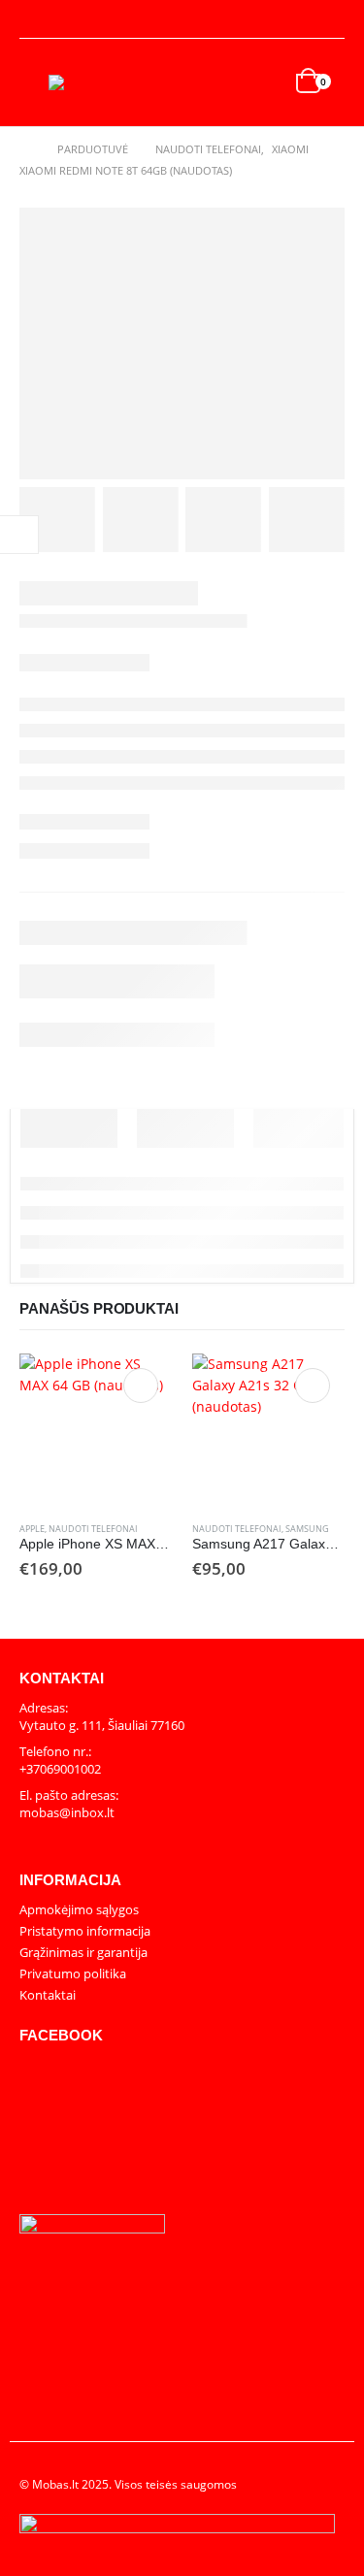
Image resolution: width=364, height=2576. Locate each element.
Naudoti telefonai (93, 1529)
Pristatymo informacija (85, 1931)
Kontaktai (48, 1995)
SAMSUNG (307, 1529)
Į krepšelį (141, 1386)
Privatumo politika (73, 1973)
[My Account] (35, 20)
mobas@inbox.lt (67, 1812)
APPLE (32, 1529)
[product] (96, 1430)
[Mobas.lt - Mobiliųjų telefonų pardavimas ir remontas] (87, 82)
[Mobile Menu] (34, 82)
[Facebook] (331, 19)
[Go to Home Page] (25, 149)
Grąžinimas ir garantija (83, 1952)
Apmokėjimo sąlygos (79, 1909)
